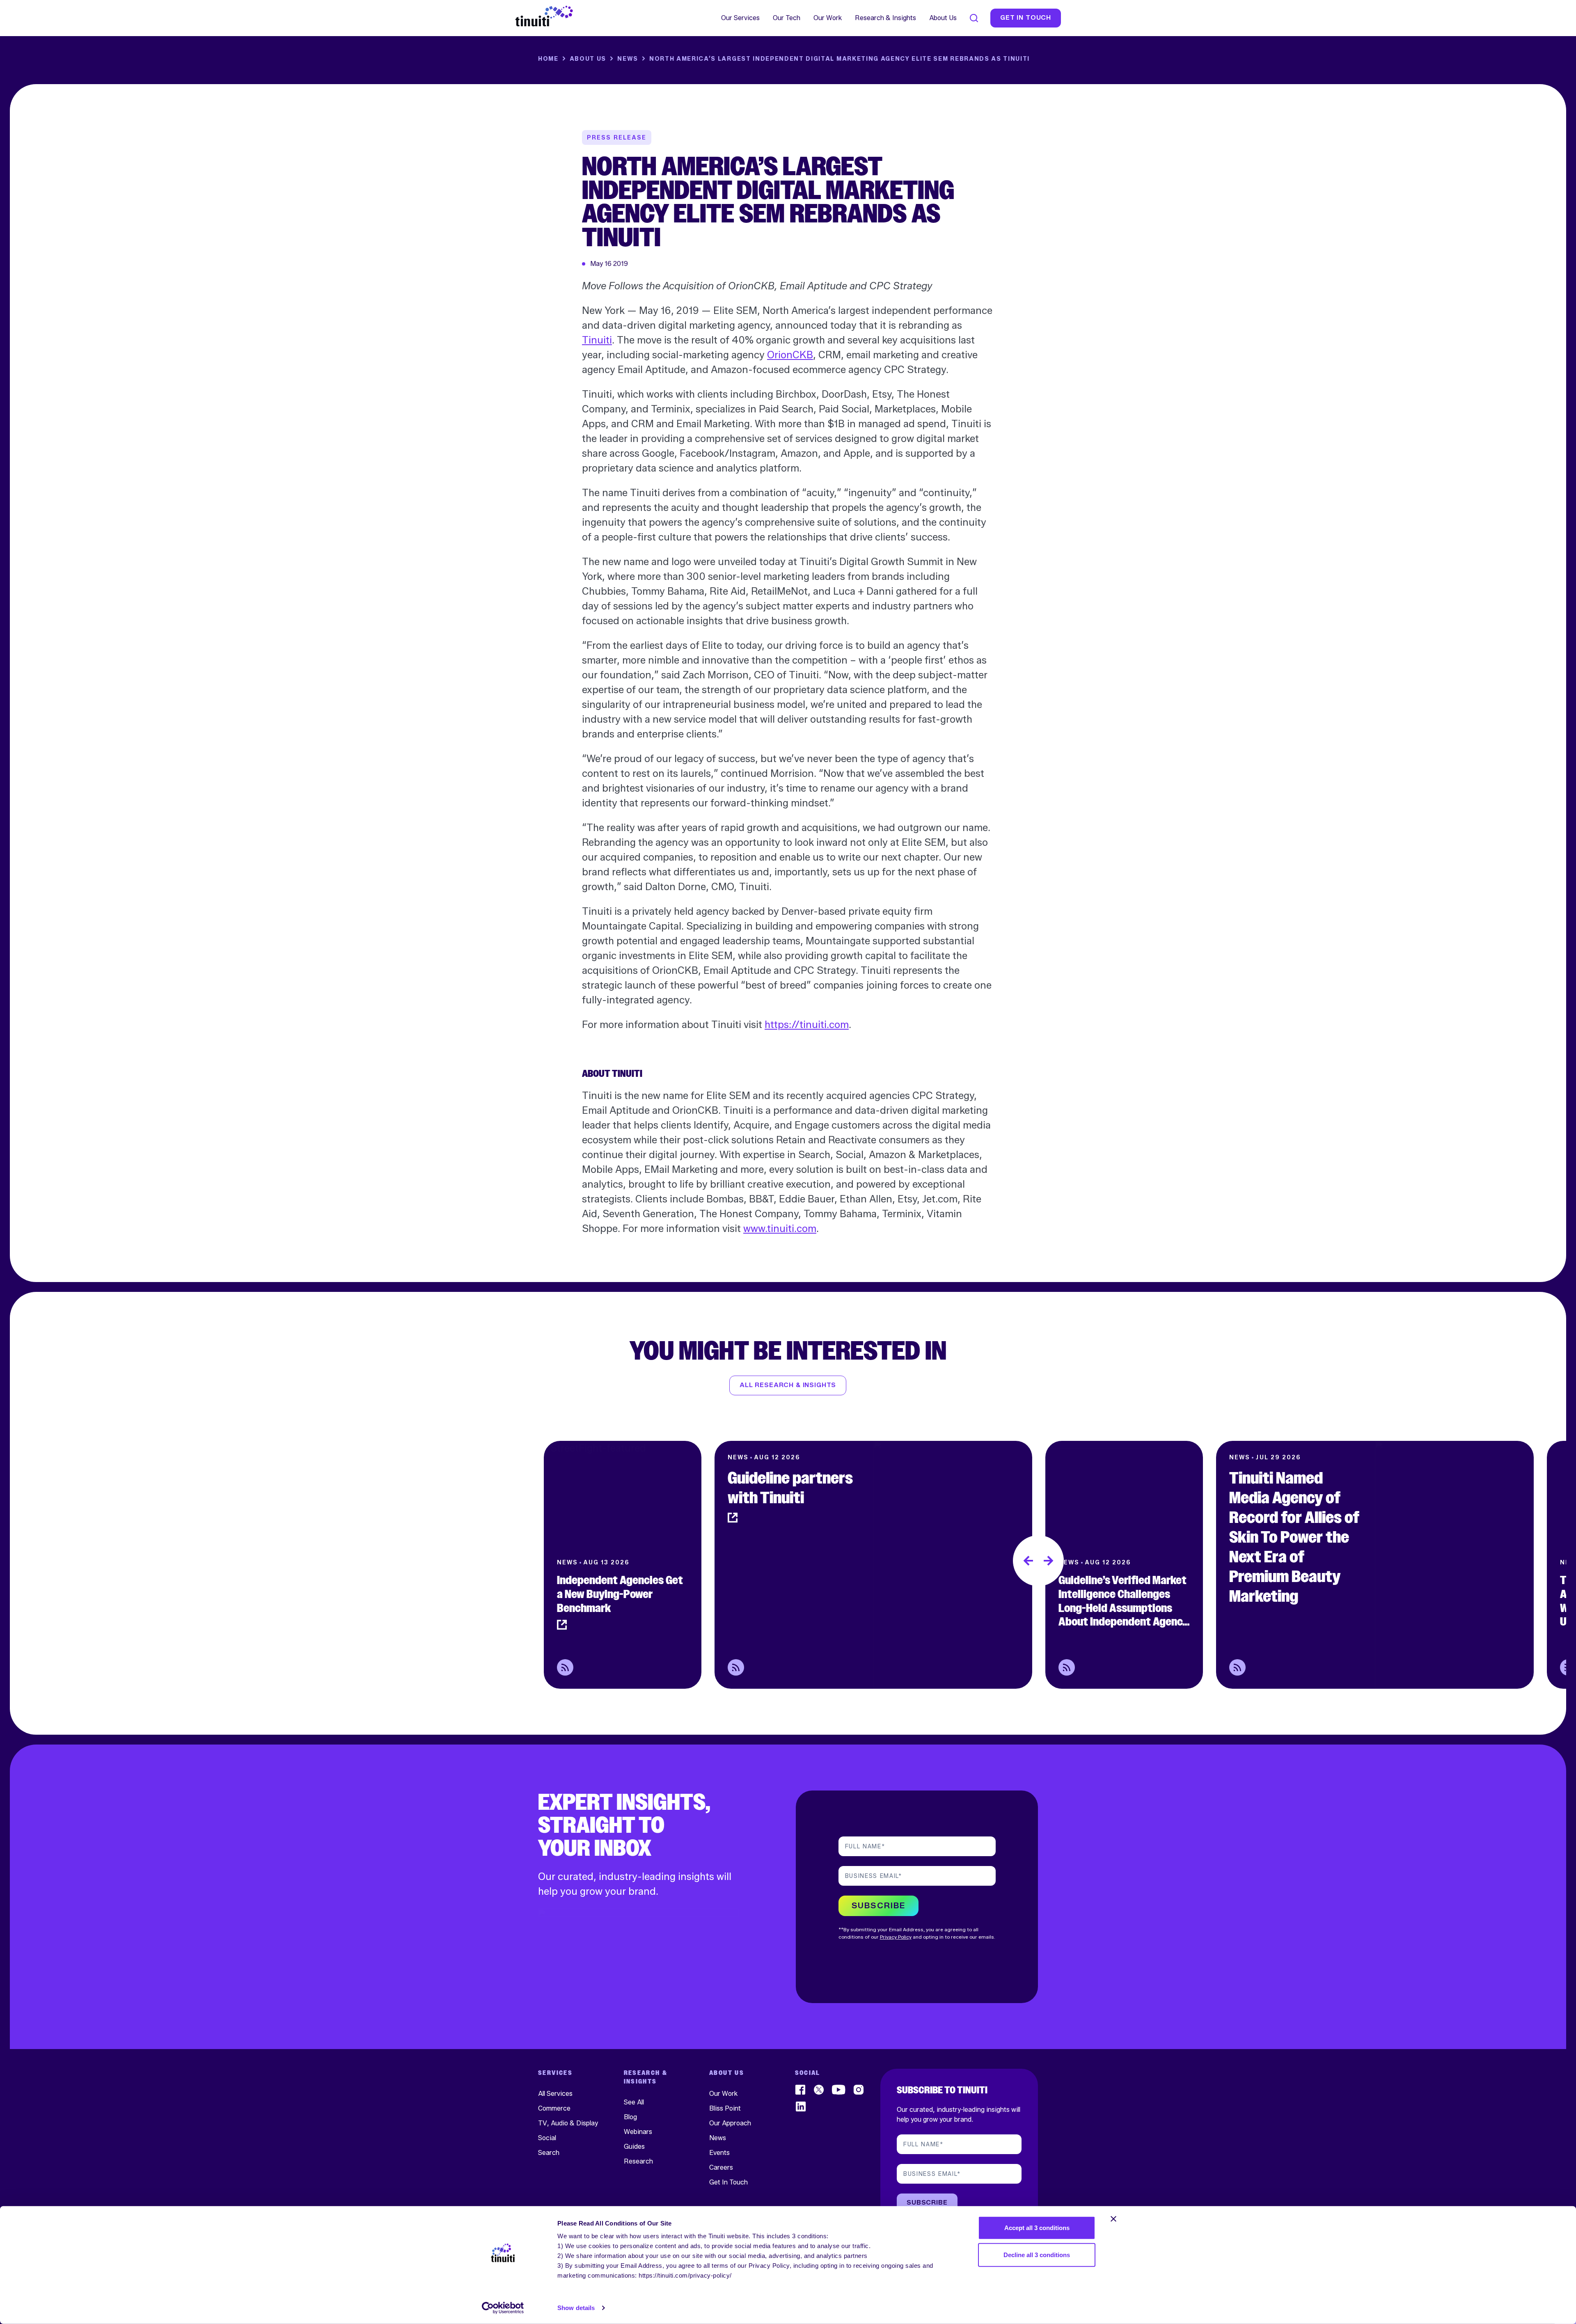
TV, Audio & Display (568, 2123)
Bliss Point (725, 2108)
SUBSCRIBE (878, 1906)
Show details (576, 2308)
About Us (943, 18)
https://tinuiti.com (807, 1025)
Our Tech (787, 18)
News (628, 59)
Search (549, 2153)
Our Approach (730, 2123)
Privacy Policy (896, 1937)
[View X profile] (819, 2090)
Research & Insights (885, 18)
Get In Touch (728, 2182)
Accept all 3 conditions (1037, 2228)
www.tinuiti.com (780, 1228)
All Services (555, 2094)
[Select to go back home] (544, 16)
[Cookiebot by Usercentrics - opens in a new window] (503, 2308)
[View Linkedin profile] (801, 2107)
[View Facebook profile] (801, 2090)
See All (634, 2102)
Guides (634, 2146)
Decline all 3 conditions (1037, 2254)
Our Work (828, 18)
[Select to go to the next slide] (1049, 1561)
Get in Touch (1026, 18)
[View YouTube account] (839, 2090)
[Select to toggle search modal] (974, 18)
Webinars (638, 2131)
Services (555, 2073)
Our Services (740, 18)
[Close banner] (1113, 2219)
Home (548, 59)
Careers (721, 2167)
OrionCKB (790, 355)
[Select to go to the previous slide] (1028, 1561)
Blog (630, 2117)
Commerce (554, 2108)
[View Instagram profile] (859, 2090)
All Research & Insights (788, 1385)
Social (547, 2138)
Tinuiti (597, 340)
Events (719, 2153)
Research (638, 2161)
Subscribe (927, 2203)
